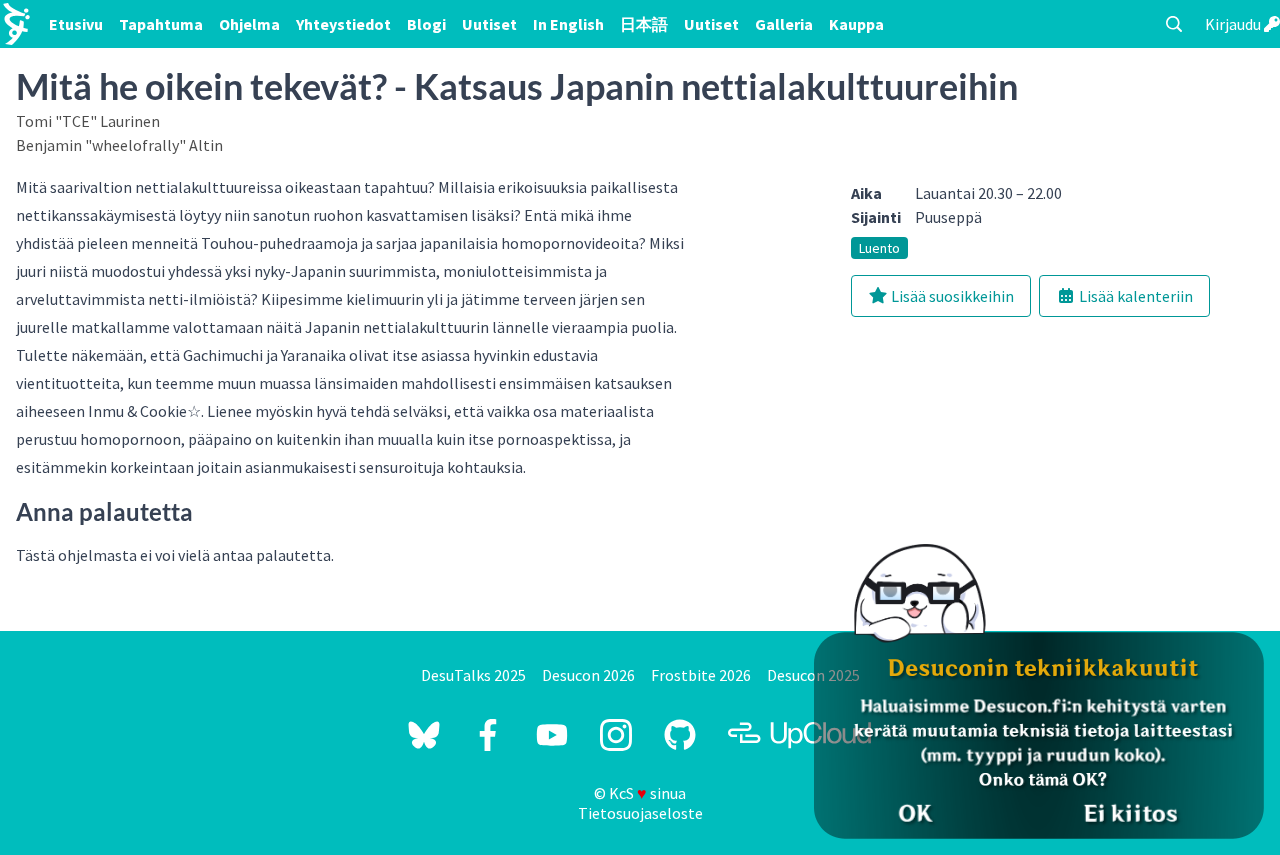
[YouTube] (552, 735)
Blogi (426, 24)
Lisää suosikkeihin (951, 296)
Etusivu (76, 24)
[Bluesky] (424, 735)
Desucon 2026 (588, 675)
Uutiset (489, 24)
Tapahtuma (161, 24)
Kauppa (856, 24)
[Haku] (1174, 24)
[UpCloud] (800, 735)
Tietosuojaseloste (640, 813)
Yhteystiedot (343, 24)
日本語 (644, 24)
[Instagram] (616, 735)
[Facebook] (488, 735)
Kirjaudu (1234, 24)
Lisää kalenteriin (1134, 296)
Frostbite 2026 (701, 675)
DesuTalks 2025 (473, 675)
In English (568, 24)
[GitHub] (680, 735)
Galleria (784, 24)
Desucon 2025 (813, 675)
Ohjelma (249, 24)
